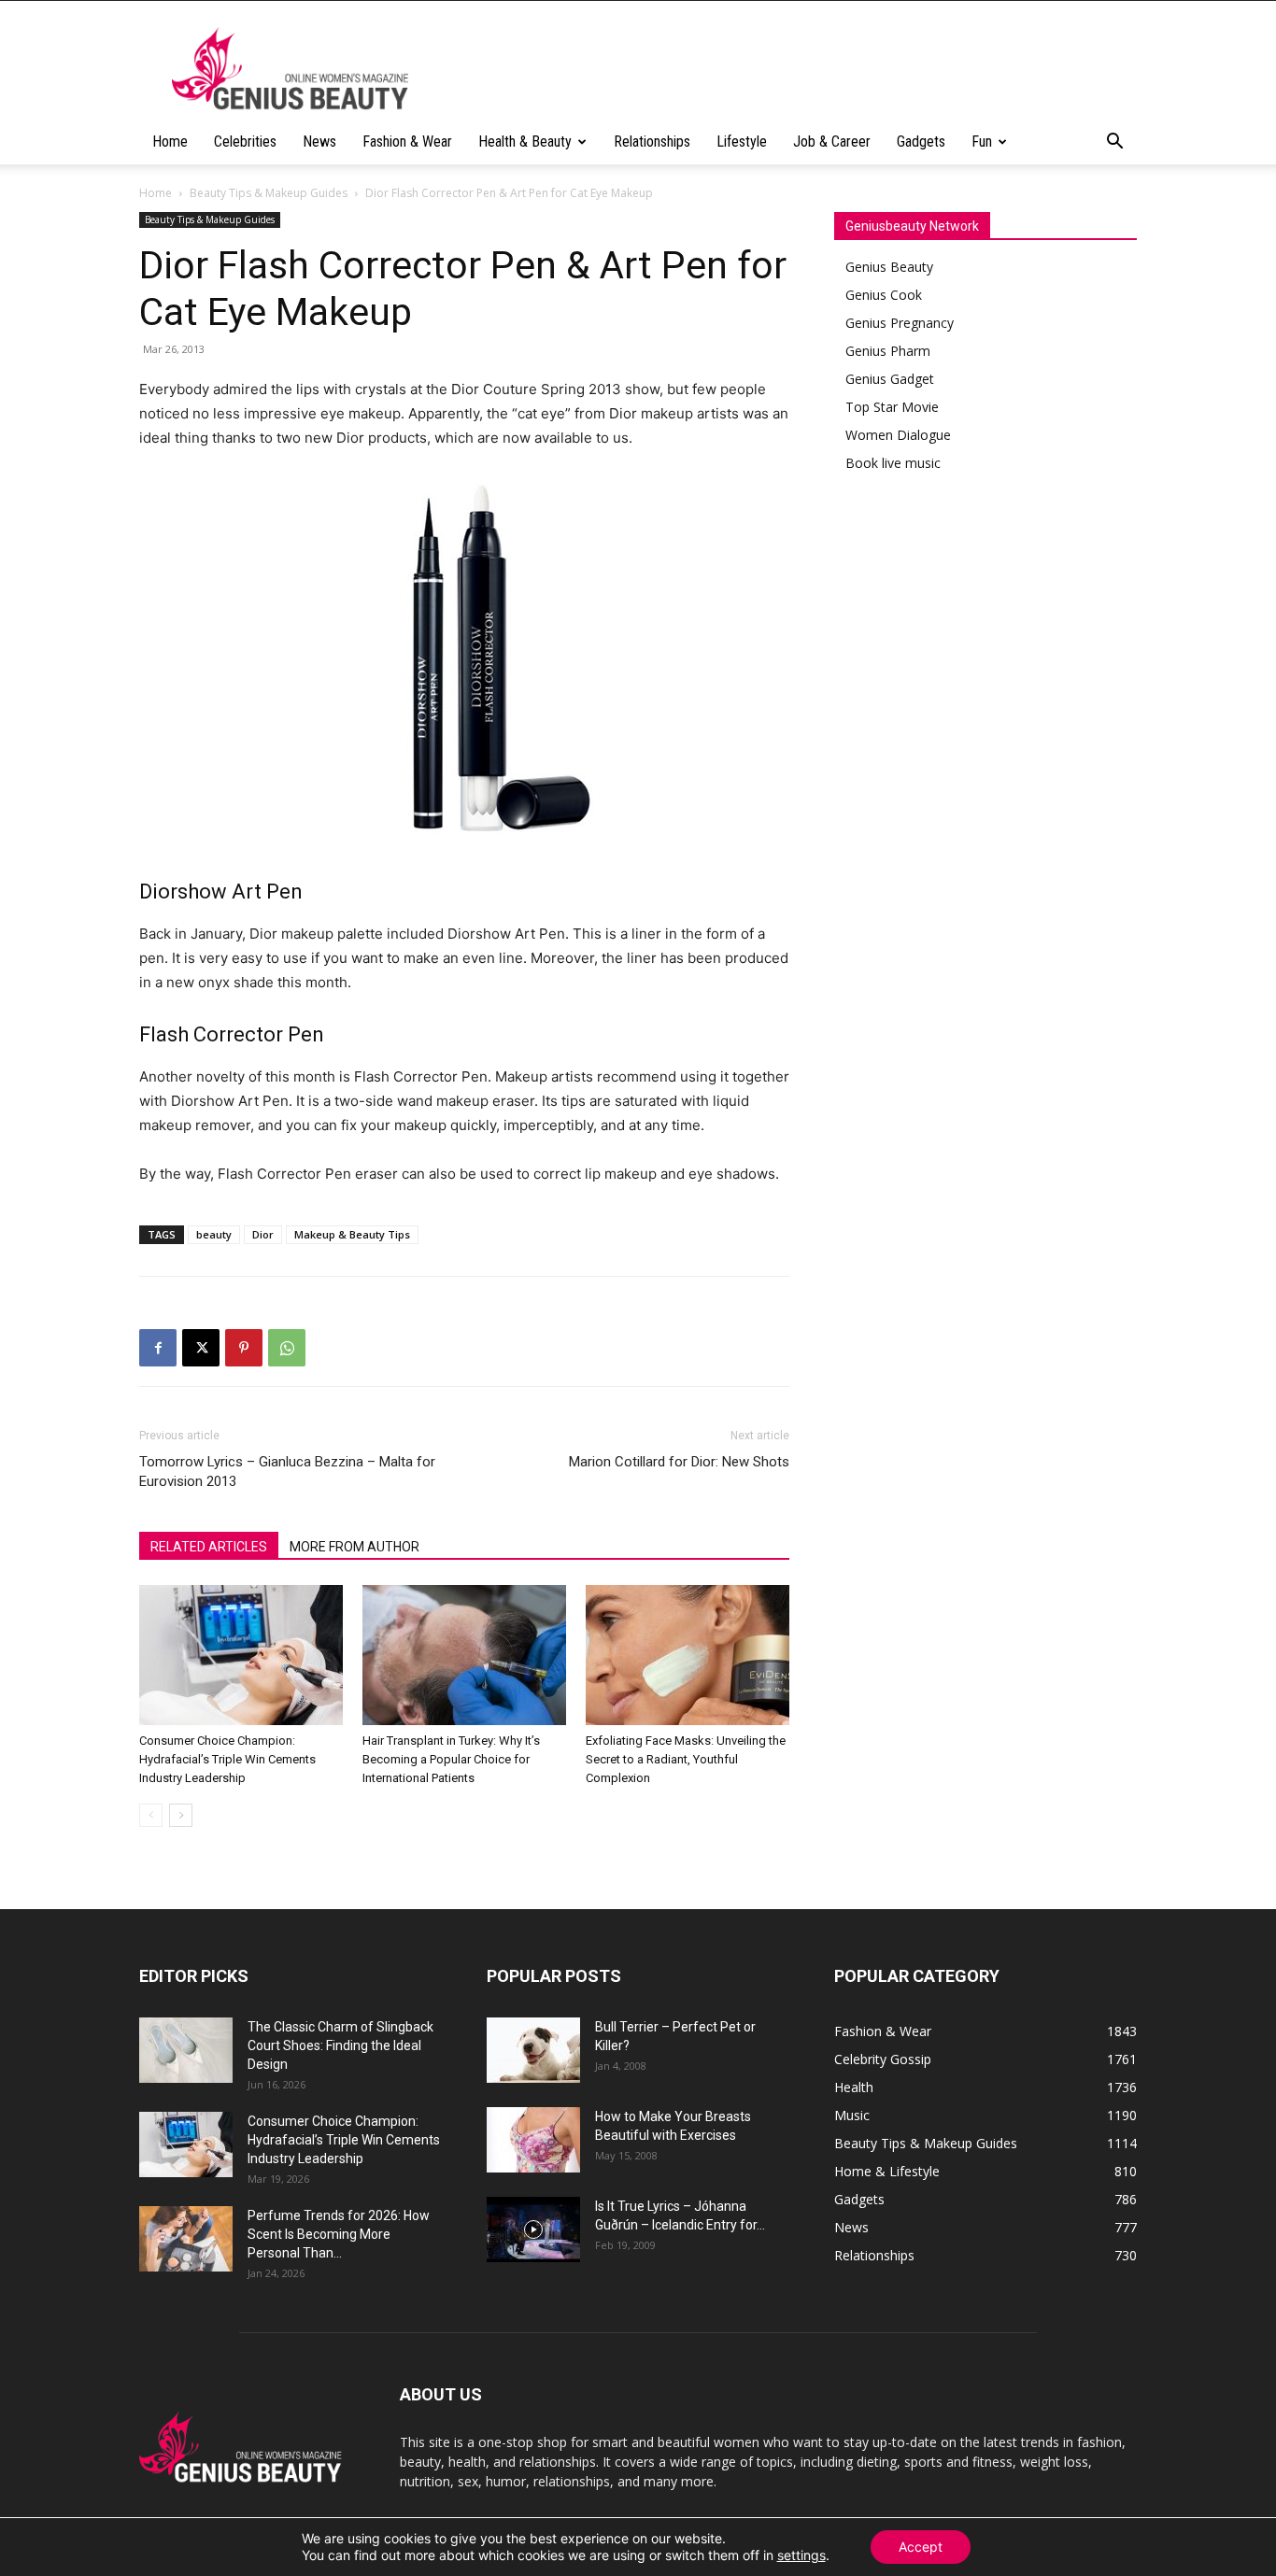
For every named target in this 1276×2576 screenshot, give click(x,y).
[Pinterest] (244, 1348)
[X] (201, 1348)
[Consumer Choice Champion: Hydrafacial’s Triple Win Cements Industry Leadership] (241, 1655)
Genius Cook (884, 295)
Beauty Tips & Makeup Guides (269, 193)
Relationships (652, 142)
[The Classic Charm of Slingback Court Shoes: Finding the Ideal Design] (186, 2050)
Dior (263, 1234)
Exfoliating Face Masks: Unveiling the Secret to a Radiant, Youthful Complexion (686, 1759)
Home (170, 142)
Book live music (893, 463)
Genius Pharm (888, 351)
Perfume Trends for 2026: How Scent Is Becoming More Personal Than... (339, 2234)
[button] (1114, 143)
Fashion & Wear (407, 142)
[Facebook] (158, 1348)
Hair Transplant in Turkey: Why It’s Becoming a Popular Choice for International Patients (451, 1759)
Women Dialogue (898, 435)
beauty (214, 1234)
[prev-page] (151, 1815)
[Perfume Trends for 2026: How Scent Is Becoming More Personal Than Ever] (186, 2239)
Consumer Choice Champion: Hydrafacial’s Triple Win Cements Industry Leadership (227, 1759)
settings (801, 2555)
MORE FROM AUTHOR (354, 1547)
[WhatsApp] (287, 1348)
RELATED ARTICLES (209, 1547)
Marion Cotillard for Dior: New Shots (679, 1462)
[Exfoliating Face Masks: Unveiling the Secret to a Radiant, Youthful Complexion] (688, 1655)
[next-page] (181, 1815)
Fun (982, 142)
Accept (921, 2547)
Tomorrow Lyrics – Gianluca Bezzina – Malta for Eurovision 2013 (287, 1472)
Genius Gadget (890, 379)
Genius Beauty (889, 267)
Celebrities (245, 142)
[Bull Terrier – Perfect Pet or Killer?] (533, 2050)
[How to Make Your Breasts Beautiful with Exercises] (533, 2140)
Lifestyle (742, 142)
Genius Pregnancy (900, 323)
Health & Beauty (525, 142)
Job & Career (832, 142)
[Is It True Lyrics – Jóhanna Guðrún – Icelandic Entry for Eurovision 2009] (533, 2229)
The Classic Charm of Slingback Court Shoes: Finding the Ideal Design (340, 2045)
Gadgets (921, 142)
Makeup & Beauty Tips (352, 1234)
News (319, 142)
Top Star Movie (892, 407)
